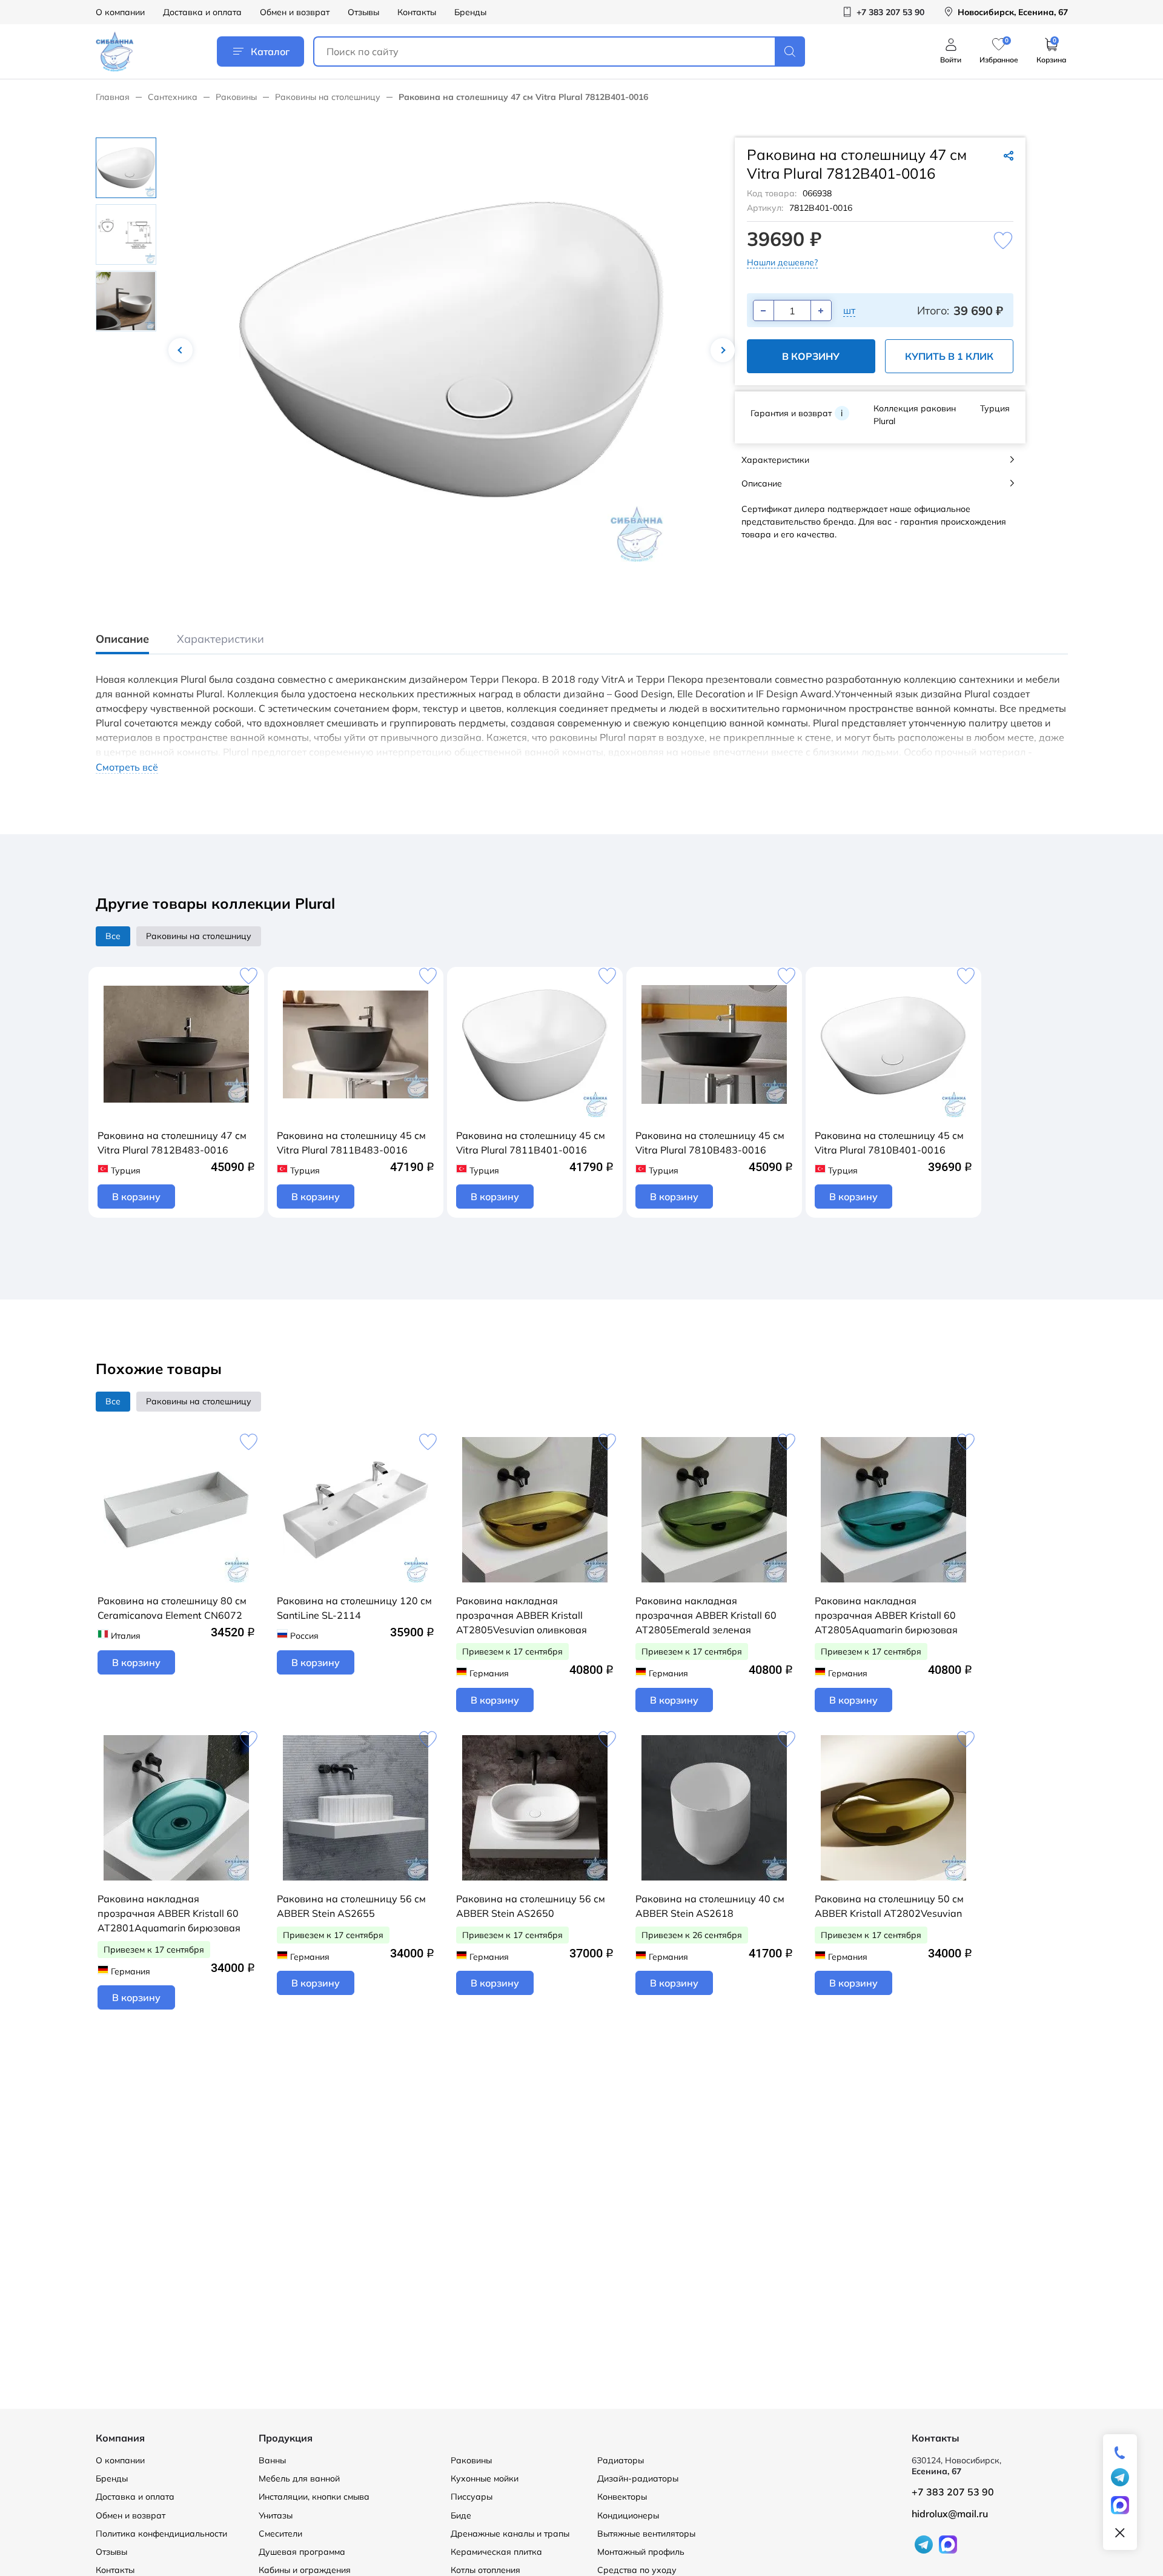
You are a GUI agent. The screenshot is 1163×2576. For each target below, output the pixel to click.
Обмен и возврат (295, 12)
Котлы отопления (485, 2570)
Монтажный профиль (641, 2552)
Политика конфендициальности (161, 2534)
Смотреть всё (127, 767)
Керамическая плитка (496, 2552)
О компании (120, 12)
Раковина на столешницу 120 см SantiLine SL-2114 (354, 1608)
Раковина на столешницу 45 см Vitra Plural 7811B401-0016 (531, 1143)
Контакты (417, 12)
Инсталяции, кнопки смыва (314, 2497)
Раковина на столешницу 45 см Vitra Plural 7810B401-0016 (889, 1143)
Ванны (272, 2460)
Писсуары (472, 2497)
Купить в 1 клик (949, 356)
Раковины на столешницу (328, 97)
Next (723, 350)
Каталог (270, 51)
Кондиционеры (628, 2515)
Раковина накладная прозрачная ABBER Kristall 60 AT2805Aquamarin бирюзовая (886, 1615)
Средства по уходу (637, 2570)
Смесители (280, 2534)
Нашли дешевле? (782, 262)
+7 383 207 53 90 (953, 2492)
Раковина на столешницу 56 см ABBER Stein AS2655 (351, 1906)
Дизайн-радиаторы (638, 2478)
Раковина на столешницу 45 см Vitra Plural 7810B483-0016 (710, 1143)
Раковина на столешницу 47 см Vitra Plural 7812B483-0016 (172, 1143)
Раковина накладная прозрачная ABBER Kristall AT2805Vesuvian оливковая (522, 1615)
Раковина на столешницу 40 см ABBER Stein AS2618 (710, 1906)
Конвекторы (622, 2497)
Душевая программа (302, 2552)
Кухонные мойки (485, 2478)
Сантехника (173, 97)
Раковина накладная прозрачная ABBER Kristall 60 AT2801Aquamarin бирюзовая (169, 1913)
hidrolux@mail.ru (950, 2514)
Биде (461, 2515)
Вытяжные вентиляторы (646, 2534)
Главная (113, 97)
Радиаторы (621, 2460)
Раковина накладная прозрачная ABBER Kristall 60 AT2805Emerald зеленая (706, 1615)
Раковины (236, 97)
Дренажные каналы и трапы (510, 2534)
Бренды (470, 12)
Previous (181, 350)
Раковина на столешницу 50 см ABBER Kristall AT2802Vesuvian (889, 1906)
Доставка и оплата (202, 12)
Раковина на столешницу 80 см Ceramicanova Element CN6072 (172, 1608)
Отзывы (363, 12)
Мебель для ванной (299, 2478)
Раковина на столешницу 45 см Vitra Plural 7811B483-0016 (351, 1143)
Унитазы (276, 2515)
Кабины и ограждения (305, 2570)
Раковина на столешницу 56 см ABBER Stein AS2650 (531, 1906)
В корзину (811, 356)
